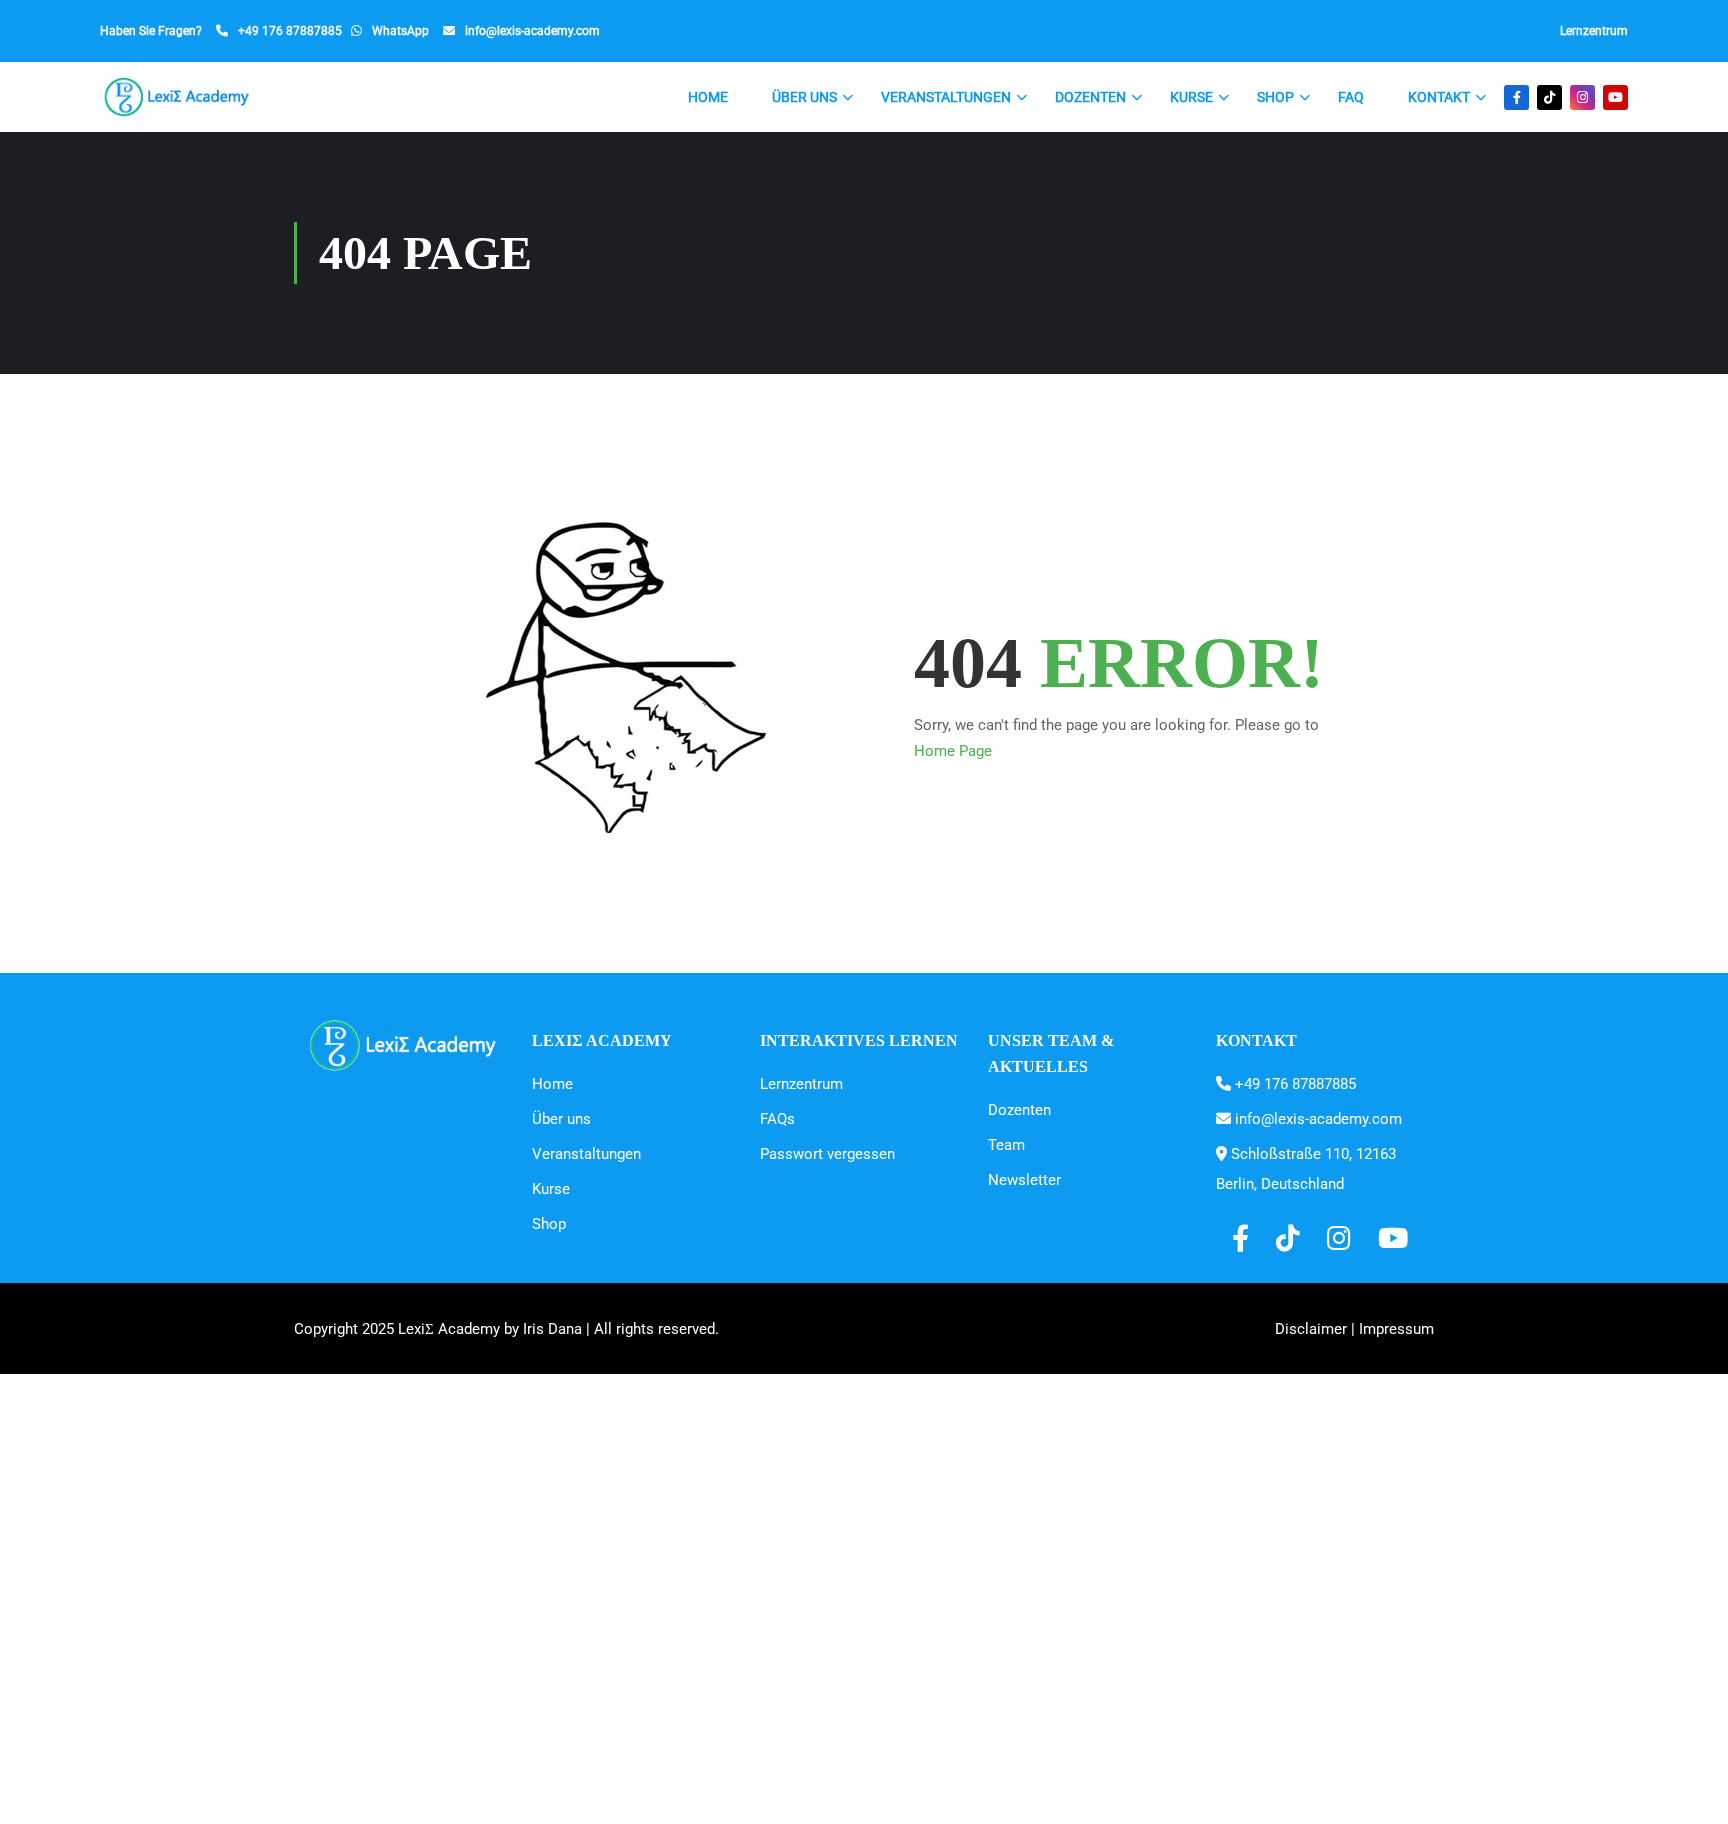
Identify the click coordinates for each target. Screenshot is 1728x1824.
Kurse (1191, 97)
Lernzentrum (1594, 31)
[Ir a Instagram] (1582, 97)
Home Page (953, 751)
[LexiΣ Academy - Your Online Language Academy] (177, 97)
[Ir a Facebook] (1516, 97)
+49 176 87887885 (290, 31)
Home (708, 97)
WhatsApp (400, 31)
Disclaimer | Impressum (1354, 1329)
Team (1006, 1145)
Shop (1275, 97)
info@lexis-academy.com (532, 31)
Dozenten (1090, 97)
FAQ (1351, 97)
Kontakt (1439, 97)
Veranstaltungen (946, 97)
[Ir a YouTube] (1615, 97)
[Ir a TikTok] (1549, 97)
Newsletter (1024, 1180)
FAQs (777, 1119)
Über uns (804, 97)
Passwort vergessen (827, 1154)
